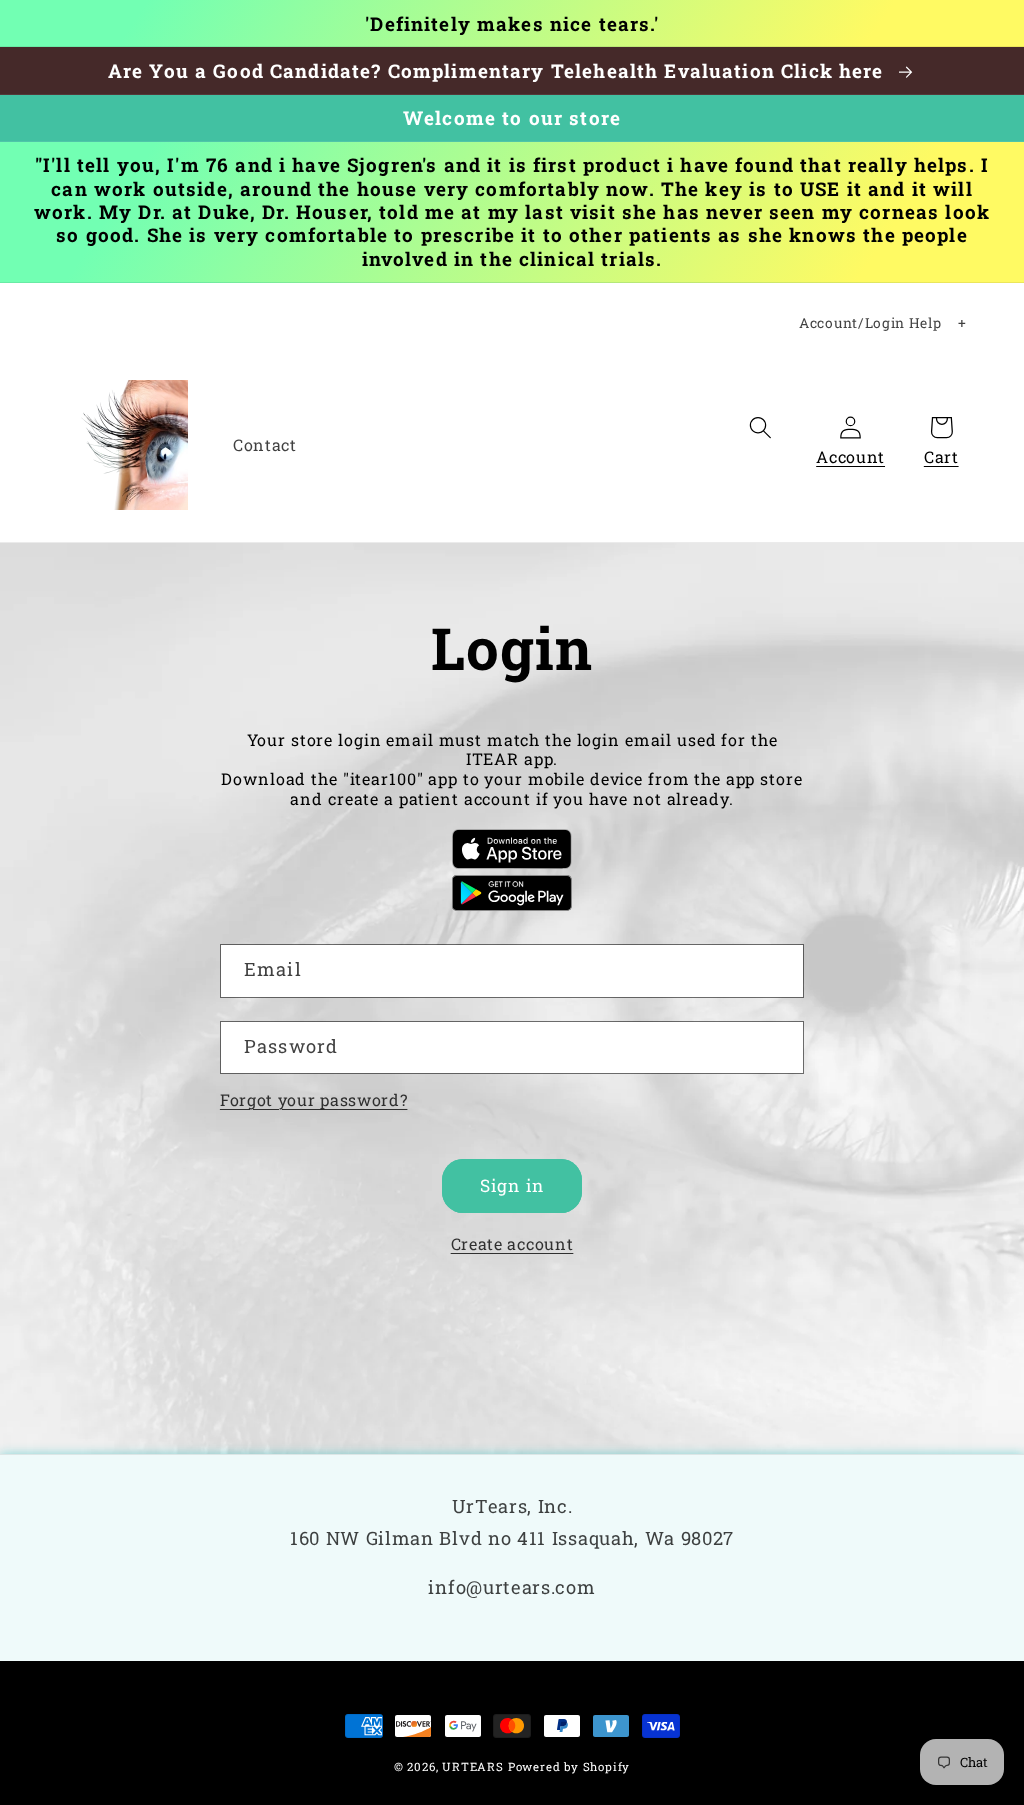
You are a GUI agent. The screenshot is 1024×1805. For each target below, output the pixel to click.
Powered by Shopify (569, 1766)
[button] (760, 427)
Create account (512, 1243)
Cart (941, 456)
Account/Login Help (870, 323)
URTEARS (473, 1766)
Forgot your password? (314, 1099)
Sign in (512, 1185)
